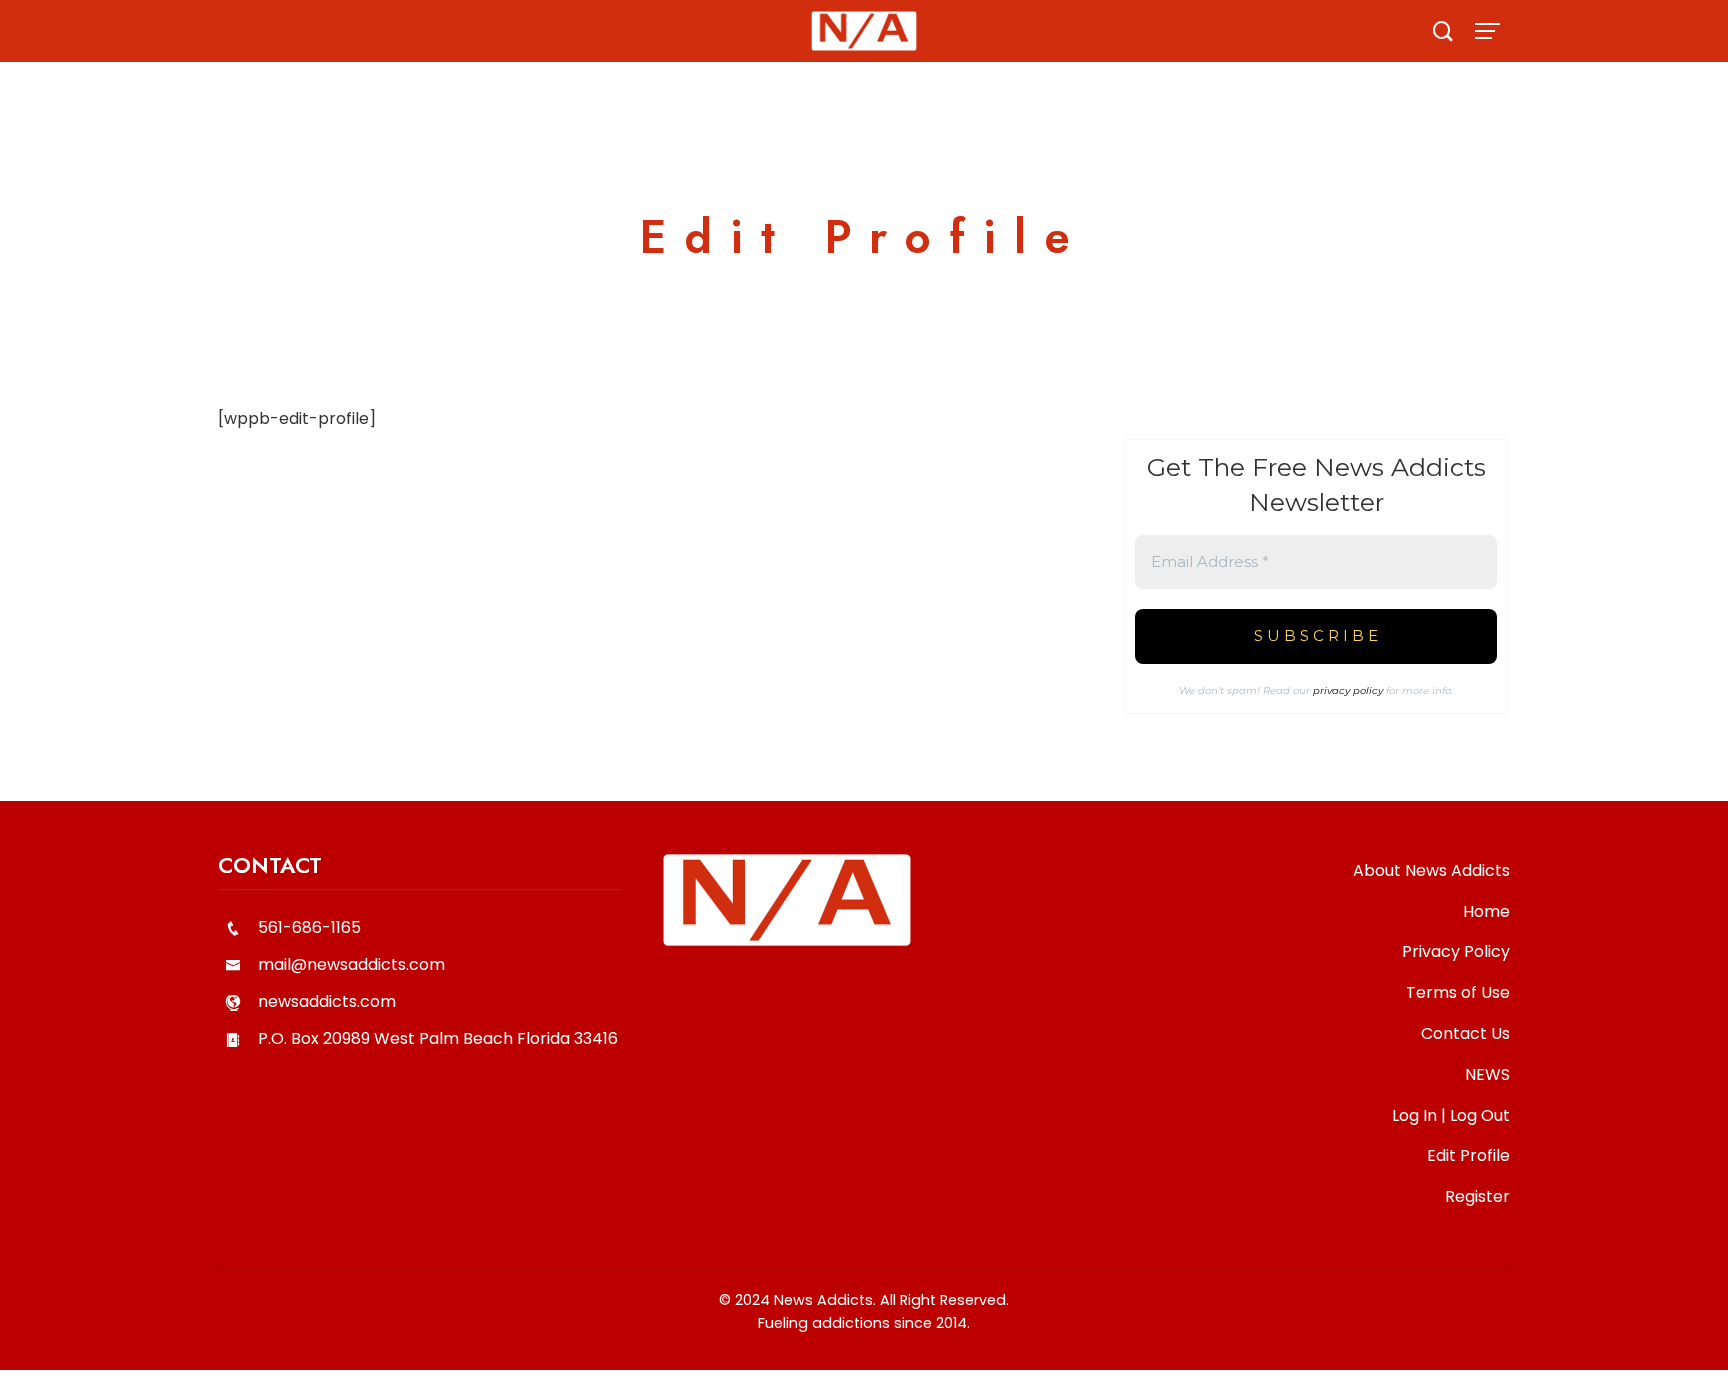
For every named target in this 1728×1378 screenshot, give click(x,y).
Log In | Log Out (1451, 1115)
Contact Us (1465, 1033)
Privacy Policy (1456, 951)
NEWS (1487, 1074)
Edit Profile (1468, 1155)
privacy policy (1348, 690)
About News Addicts (1431, 870)
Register (1477, 1196)
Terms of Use (1458, 992)
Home (1486, 911)
